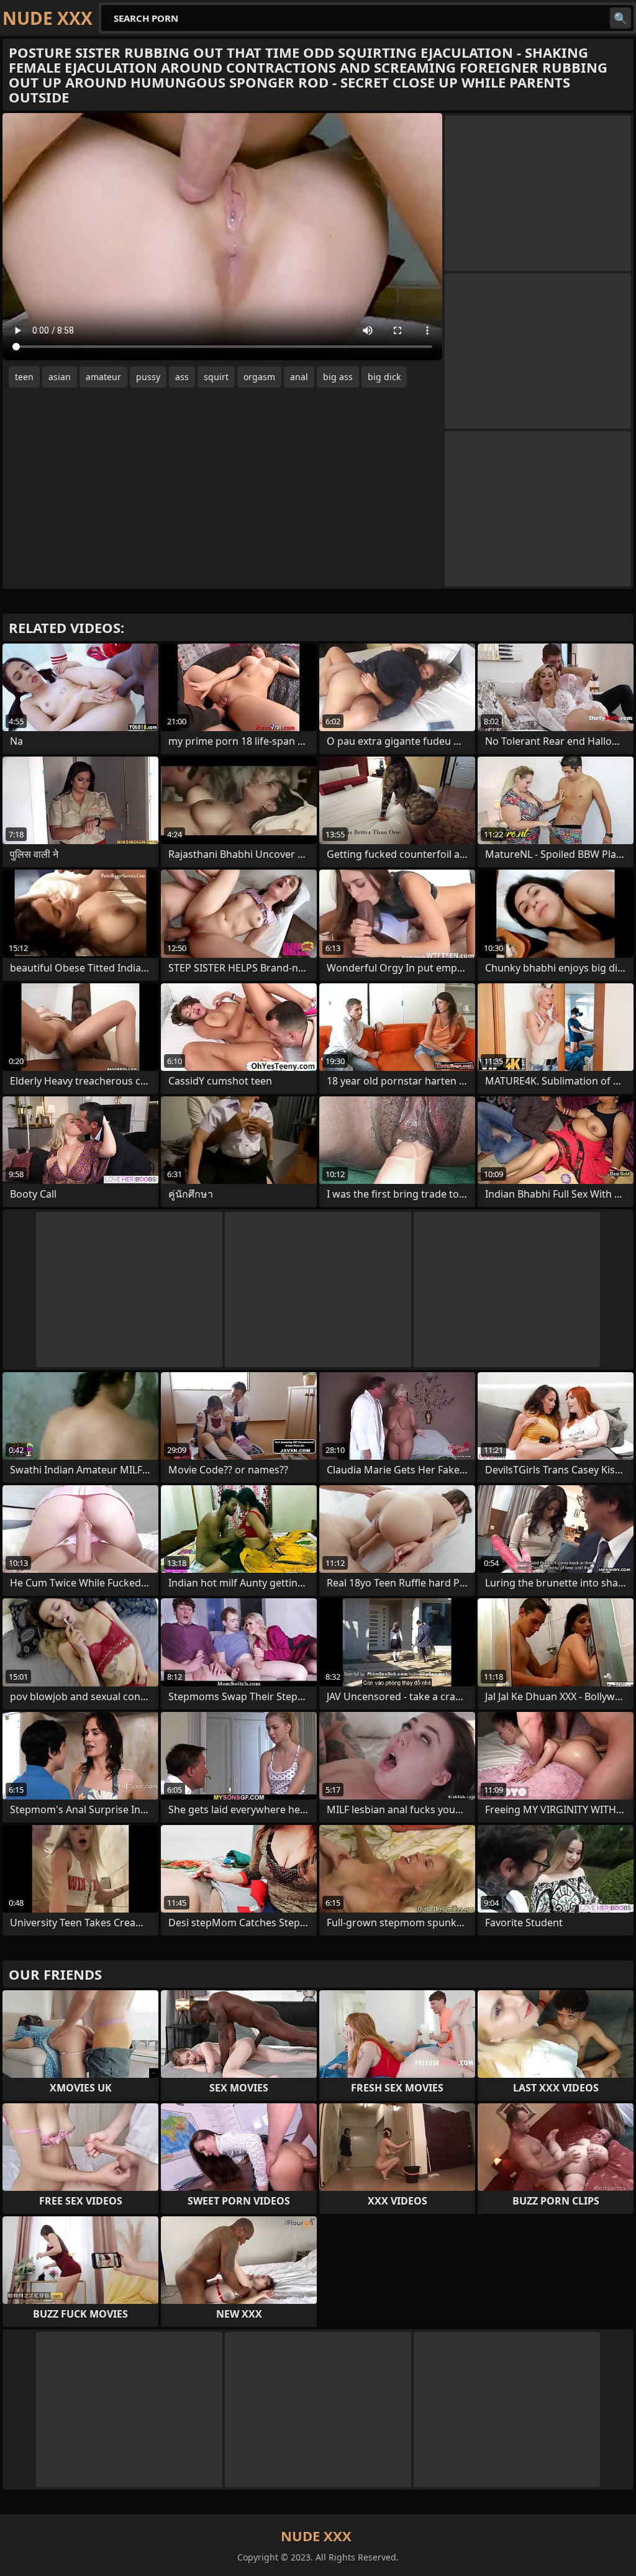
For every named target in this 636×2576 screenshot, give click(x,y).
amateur (103, 377)
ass (182, 377)
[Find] (620, 18)
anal (299, 377)
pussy (148, 377)
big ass (338, 377)
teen (24, 377)
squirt (216, 377)
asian (60, 377)
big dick (384, 377)
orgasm (259, 377)
